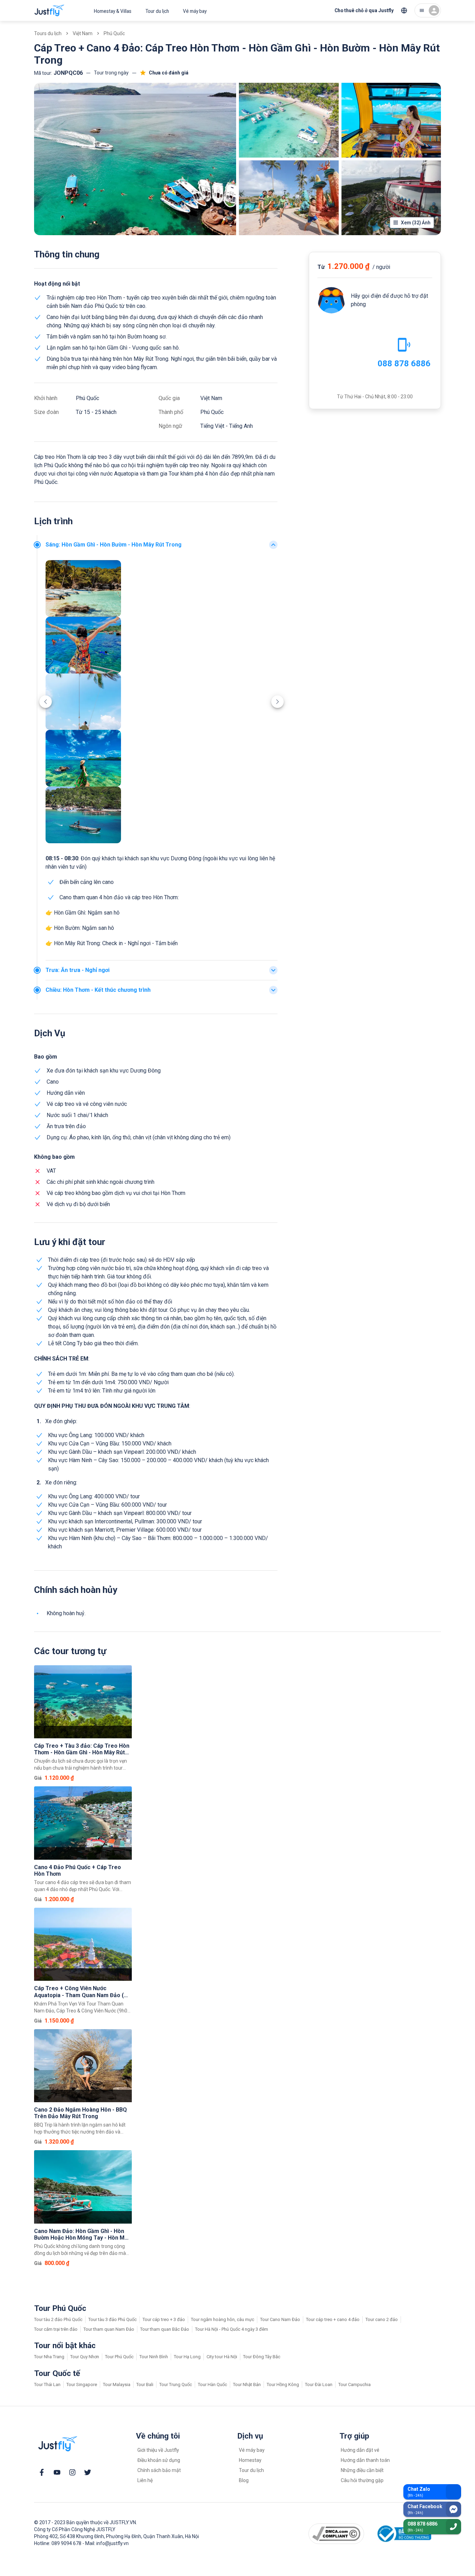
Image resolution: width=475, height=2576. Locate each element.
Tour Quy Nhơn (85, 2357)
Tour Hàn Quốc (212, 2384)
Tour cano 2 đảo (382, 2319)
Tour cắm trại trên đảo (56, 2329)
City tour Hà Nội (222, 2357)
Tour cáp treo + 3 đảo (164, 2319)
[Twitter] (88, 2472)
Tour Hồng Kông (283, 2384)
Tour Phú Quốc (119, 2357)
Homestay (250, 2460)
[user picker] (428, 10)
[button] (162, 545)
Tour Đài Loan (319, 2384)
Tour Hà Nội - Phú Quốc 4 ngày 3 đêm (232, 2329)
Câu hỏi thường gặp (362, 2480)
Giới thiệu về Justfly (158, 2450)
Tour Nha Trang (49, 2357)
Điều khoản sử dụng (159, 2460)
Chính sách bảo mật (159, 2470)
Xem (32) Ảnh (416, 223)
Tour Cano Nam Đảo (280, 2319)
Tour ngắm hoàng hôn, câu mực (223, 2319)
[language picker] (404, 10)
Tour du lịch (157, 11)
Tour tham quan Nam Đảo (109, 2329)
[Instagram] (72, 2472)
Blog (244, 2480)
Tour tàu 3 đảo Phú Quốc (112, 2319)
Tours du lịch (48, 33)
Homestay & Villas (113, 11)
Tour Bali (145, 2384)
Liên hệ (145, 2480)
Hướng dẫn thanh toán (365, 2460)
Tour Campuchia (355, 2384)
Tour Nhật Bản (247, 2384)
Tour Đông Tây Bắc (262, 2357)
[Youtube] (57, 2472)
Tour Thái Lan (47, 2384)
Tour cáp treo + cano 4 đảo (333, 2319)
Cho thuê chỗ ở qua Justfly (364, 10)
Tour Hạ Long (187, 2357)
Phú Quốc (114, 33)
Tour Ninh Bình (154, 2357)
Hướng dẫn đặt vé (360, 2450)
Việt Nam (83, 33)
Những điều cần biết (362, 2470)
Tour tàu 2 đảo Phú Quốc (58, 2319)
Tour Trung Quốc (176, 2384)
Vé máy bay (195, 11)
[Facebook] (42, 2472)
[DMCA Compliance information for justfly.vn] (336, 2534)
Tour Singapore (82, 2384)
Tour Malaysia (117, 2384)
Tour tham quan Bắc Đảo (165, 2329)
